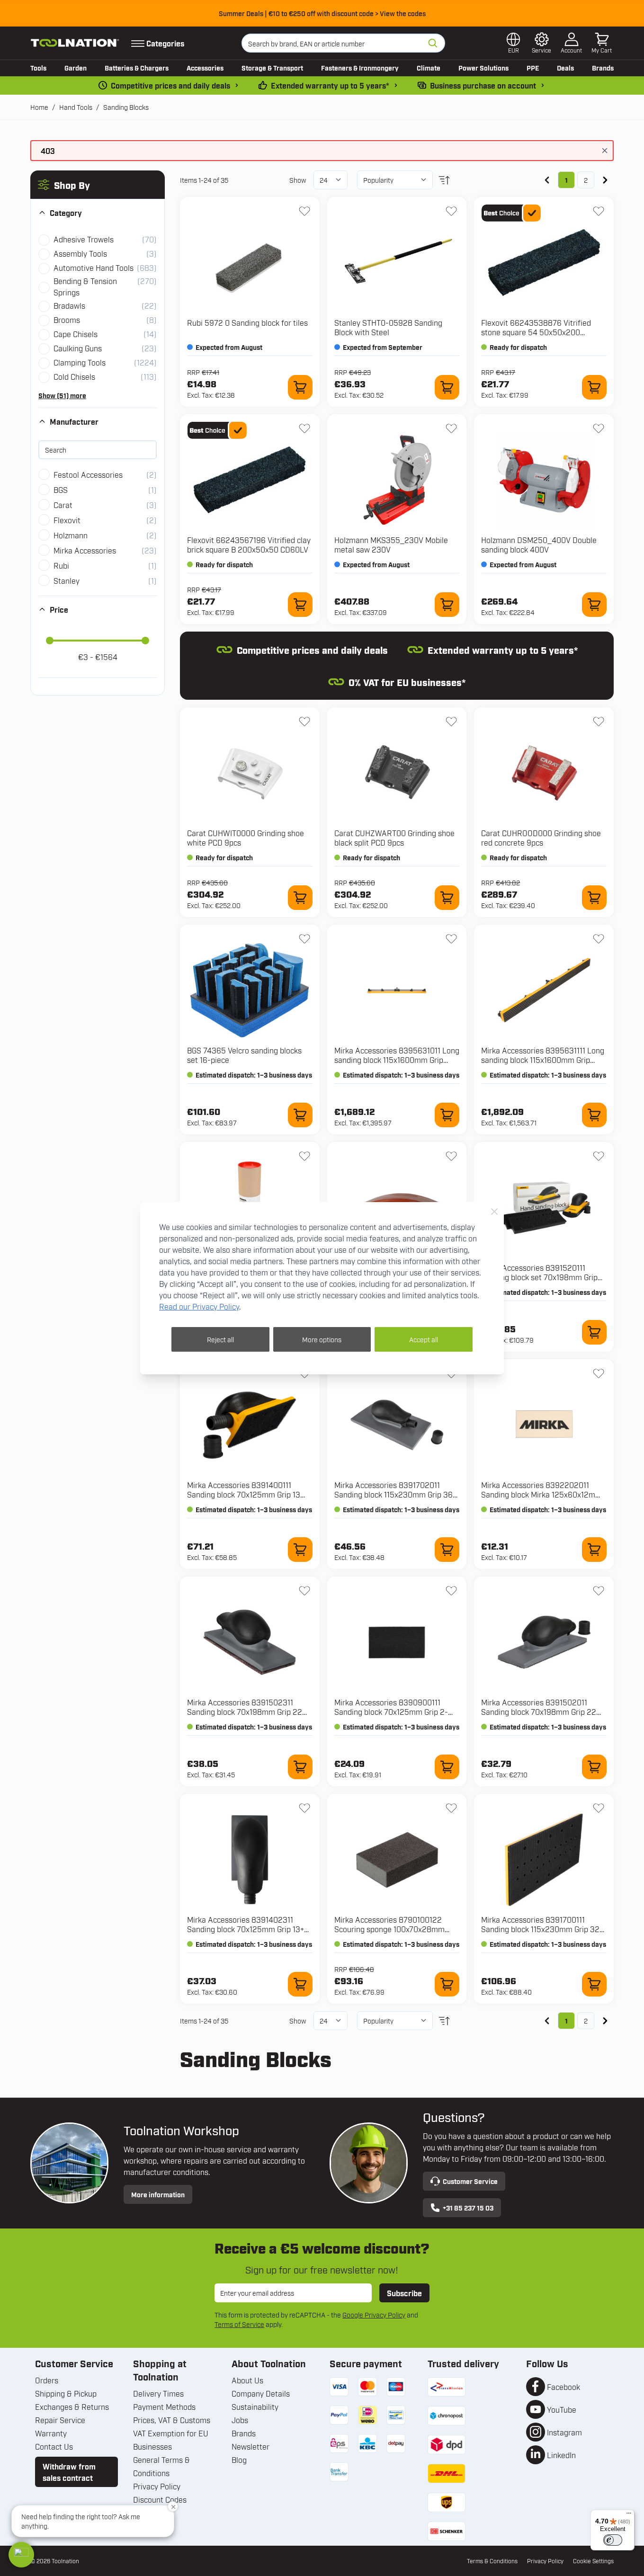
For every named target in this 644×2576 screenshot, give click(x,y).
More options (322, 1339)
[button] (21, 2555)
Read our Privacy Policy (199, 1306)
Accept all (424, 1339)
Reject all (220, 1339)
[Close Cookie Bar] (494, 1212)
